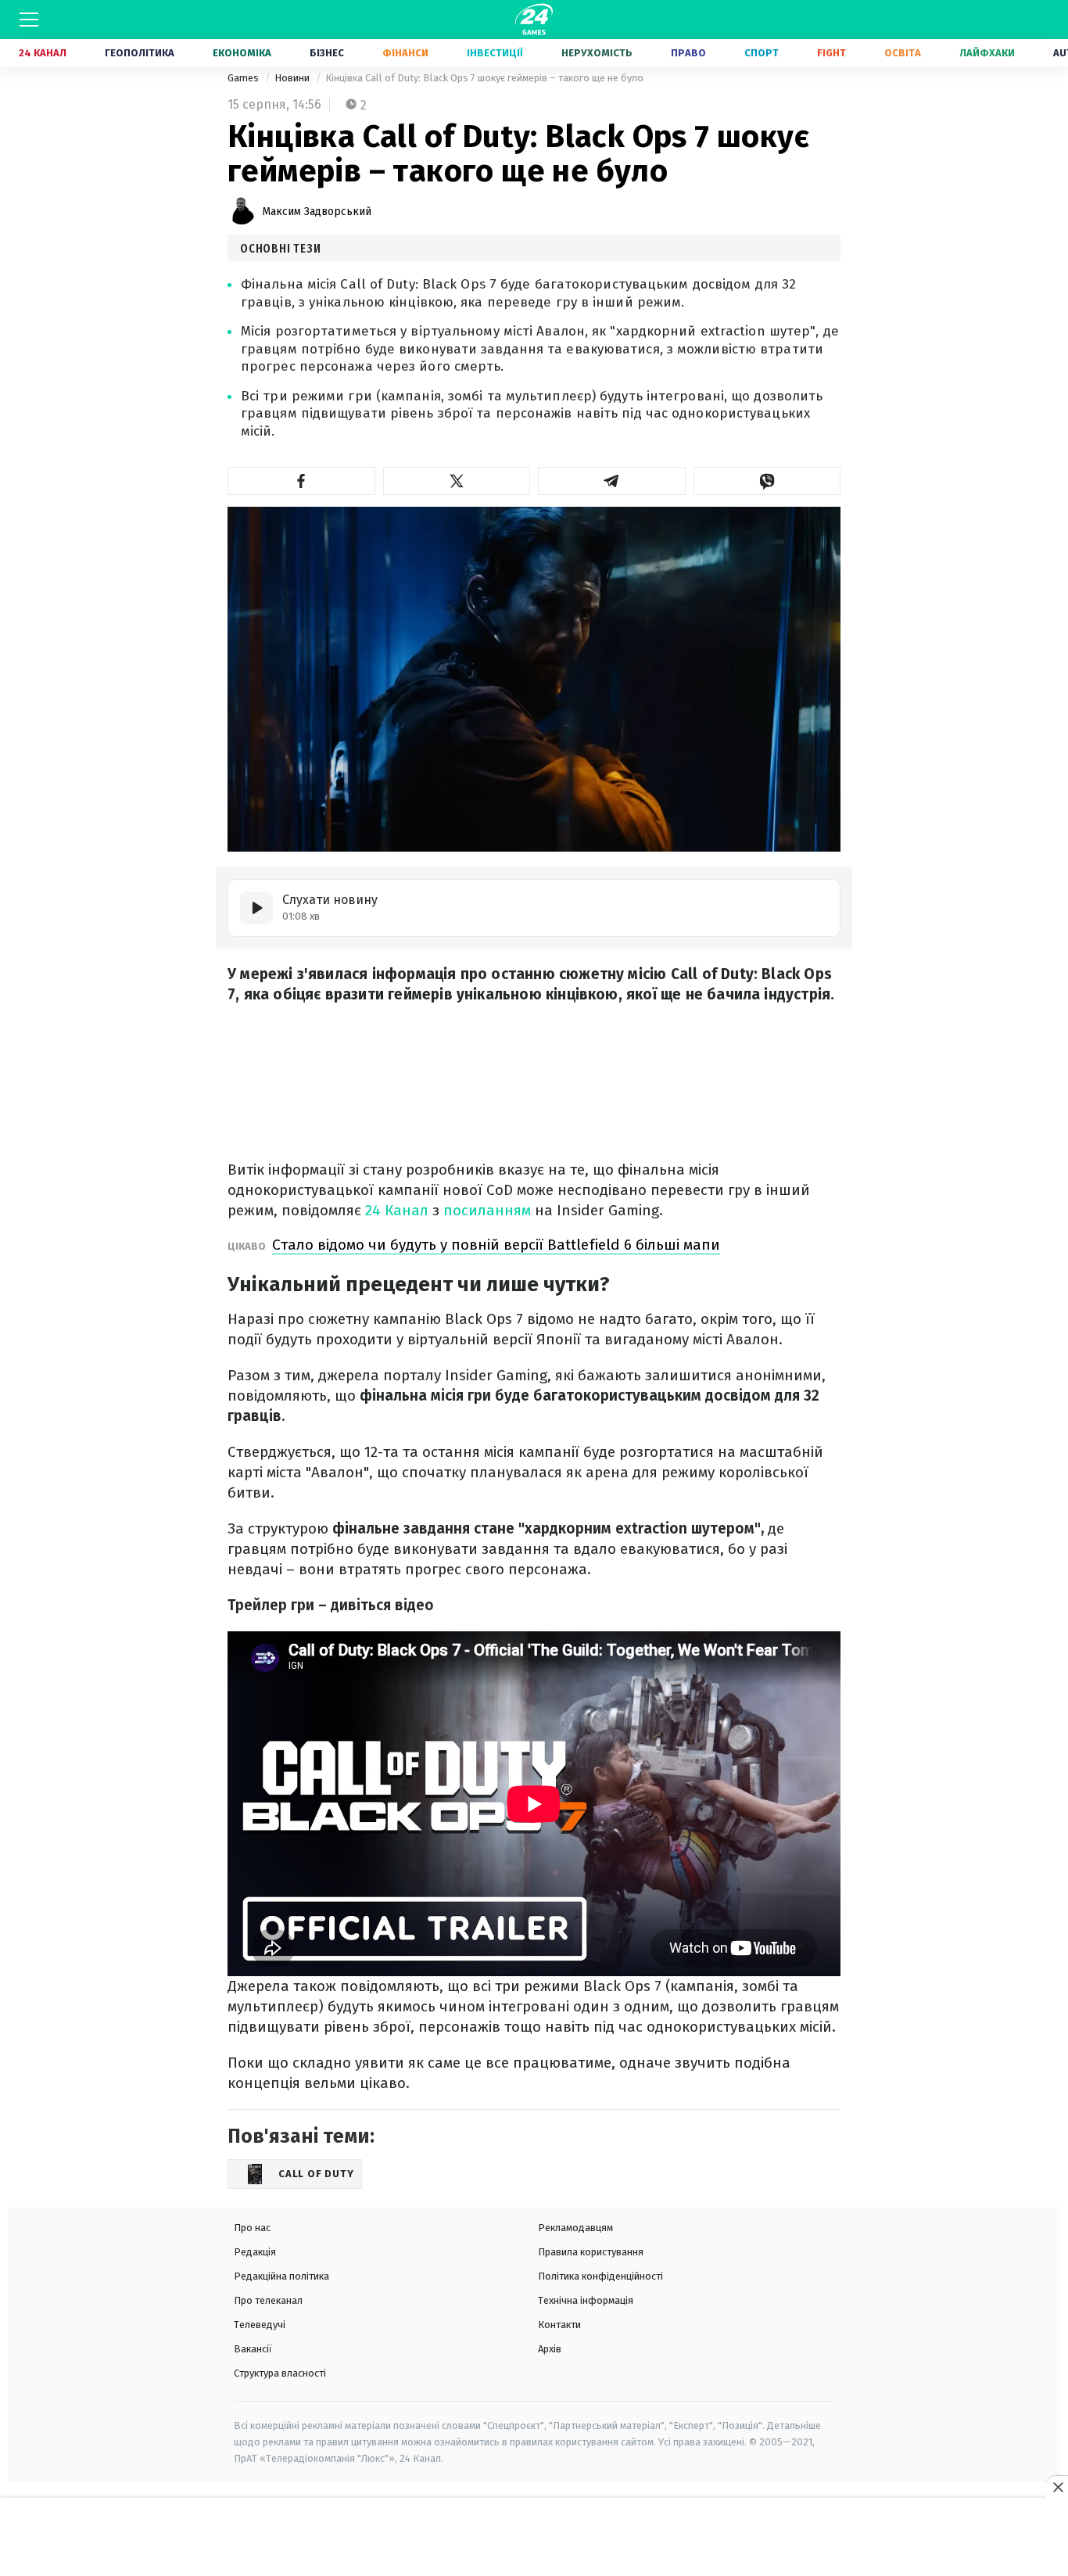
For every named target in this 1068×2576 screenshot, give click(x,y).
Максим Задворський (317, 212)
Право (688, 53)
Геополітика (140, 53)
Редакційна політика (281, 2276)
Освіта (903, 53)
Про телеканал (268, 2300)
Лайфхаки (987, 53)
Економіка (242, 53)
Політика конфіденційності (600, 2276)
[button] (301, 481)
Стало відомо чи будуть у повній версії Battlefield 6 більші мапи (496, 1245)
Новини (293, 78)
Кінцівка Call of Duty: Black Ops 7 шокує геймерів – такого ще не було (484, 78)
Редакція (255, 2252)
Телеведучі (260, 2325)
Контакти (559, 2325)
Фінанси (405, 53)
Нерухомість (597, 53)
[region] (534, 2538)
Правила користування (591, 2252)
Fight (831, 53)
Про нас (252, 2228)
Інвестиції (495, 53)
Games (244, 78)
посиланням (489, 1210)
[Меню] (29, 20)
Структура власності (280, 2373)
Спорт (762, 53)
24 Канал (43, 53)
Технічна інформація (586, 2300)
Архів (550, 2349)
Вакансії (253, 2349)
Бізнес (327, 53)
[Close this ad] (1057, 2487)
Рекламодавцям (575, 2228)
